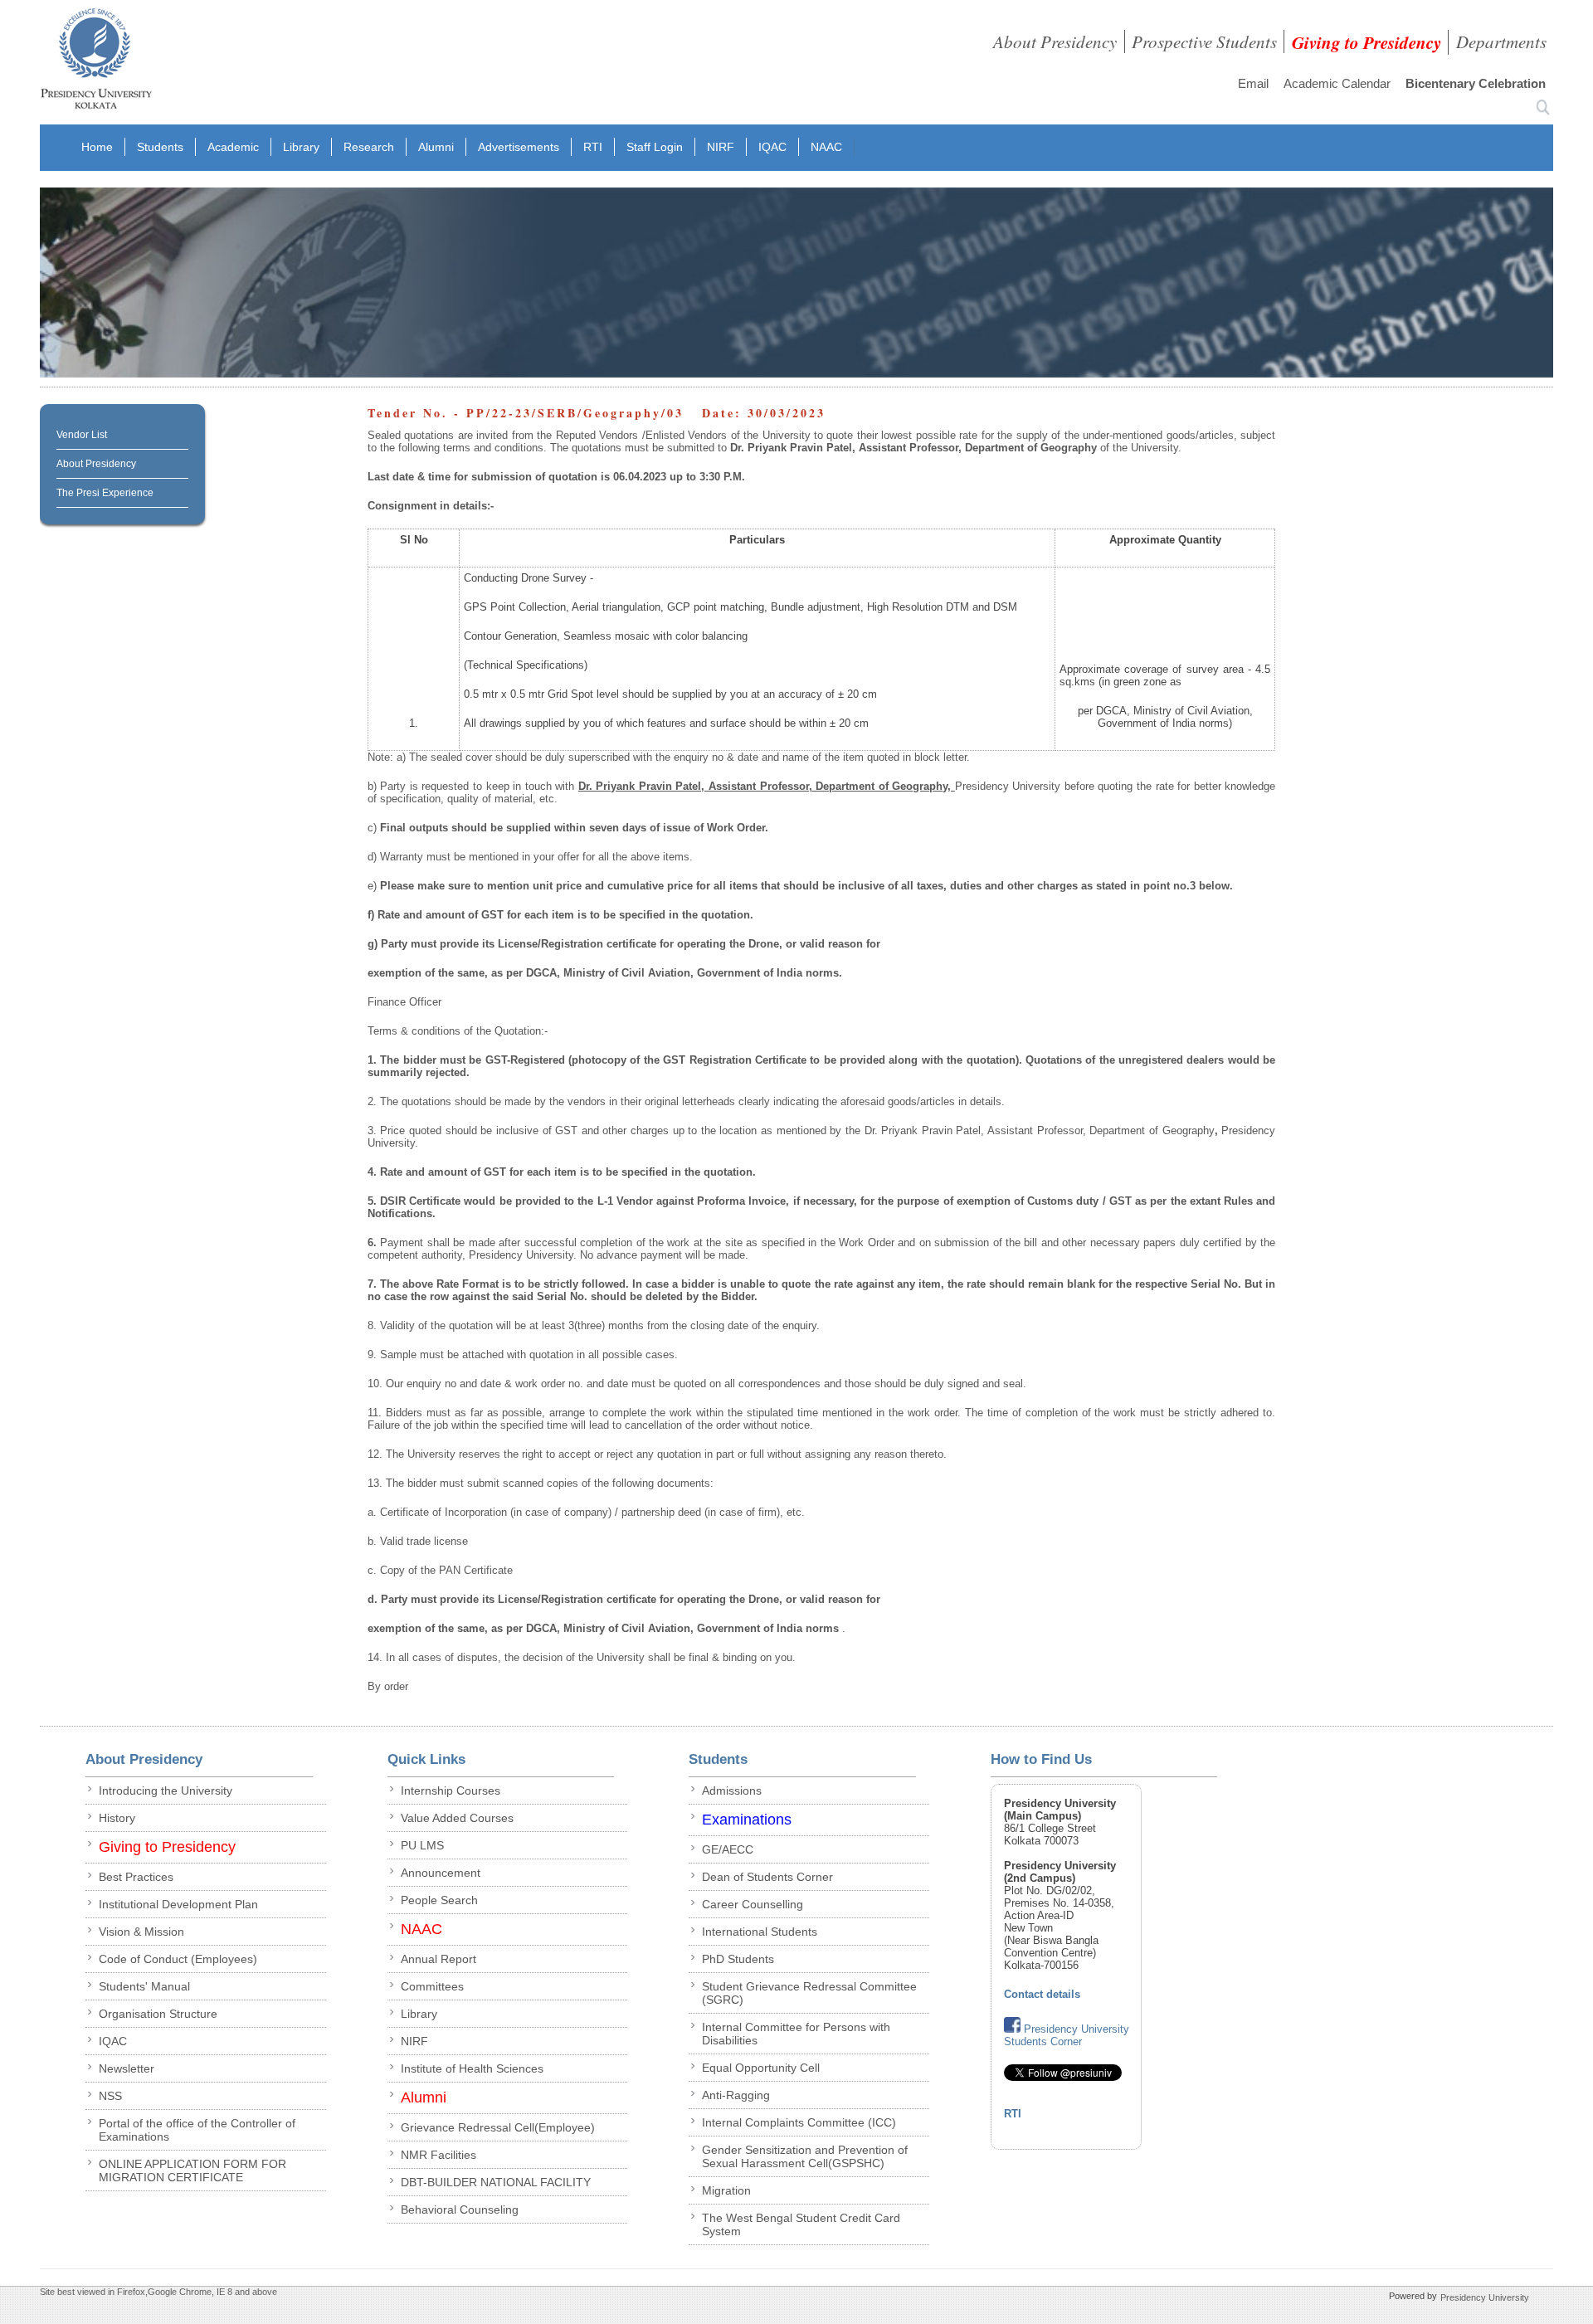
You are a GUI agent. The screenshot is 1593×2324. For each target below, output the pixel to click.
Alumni (436, 147)
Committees (432, 1986)
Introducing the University (166, 1791)
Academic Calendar (1337, 83)
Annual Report (438, 1959)
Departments (1501, 41)
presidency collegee (96, 62)
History (117, 1818)
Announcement (441, 1873)
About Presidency (1055, 41)
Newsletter (127, 2068)
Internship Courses (451, 1791)
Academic (233, 147)
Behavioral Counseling (460, 2210)
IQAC (772, 147)
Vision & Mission (141, 1932)
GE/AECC (728, 1849)
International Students (760, 1932)
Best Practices (136, 1877)
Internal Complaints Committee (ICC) (799, 2122)
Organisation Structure (158, 2014)
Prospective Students (1204, 41)
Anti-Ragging (736, 2095)
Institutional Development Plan (178, 1904)
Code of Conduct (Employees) (178, 1959)
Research (369, 147)
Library (301, 147)
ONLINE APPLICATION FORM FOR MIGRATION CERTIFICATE (192, 2171)
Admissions (732, 1791)
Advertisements (519, 147)
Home (97, 147)
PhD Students (738, 1959)
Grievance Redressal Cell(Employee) (498, 2127)
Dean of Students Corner (767, 1877)
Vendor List (82, 435)
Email (1253, 83)
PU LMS (422, 1845)
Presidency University (1485, 2297)
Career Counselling (753, 1904)
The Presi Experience (105, 493)
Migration (726, 2190)
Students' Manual (144, 1986)
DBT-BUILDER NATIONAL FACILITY (496, 2182)
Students (160, 147)
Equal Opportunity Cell (761, 2068)
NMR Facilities (438, 2155)
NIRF (721, 147)
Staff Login (655, 147)
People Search (439, 1900)
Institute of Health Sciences (472, 2068)
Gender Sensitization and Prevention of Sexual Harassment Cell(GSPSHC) (805, 2156)
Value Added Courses (457, 1818)
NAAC (826, 147)
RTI (593, 147)
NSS (110, 2096)
